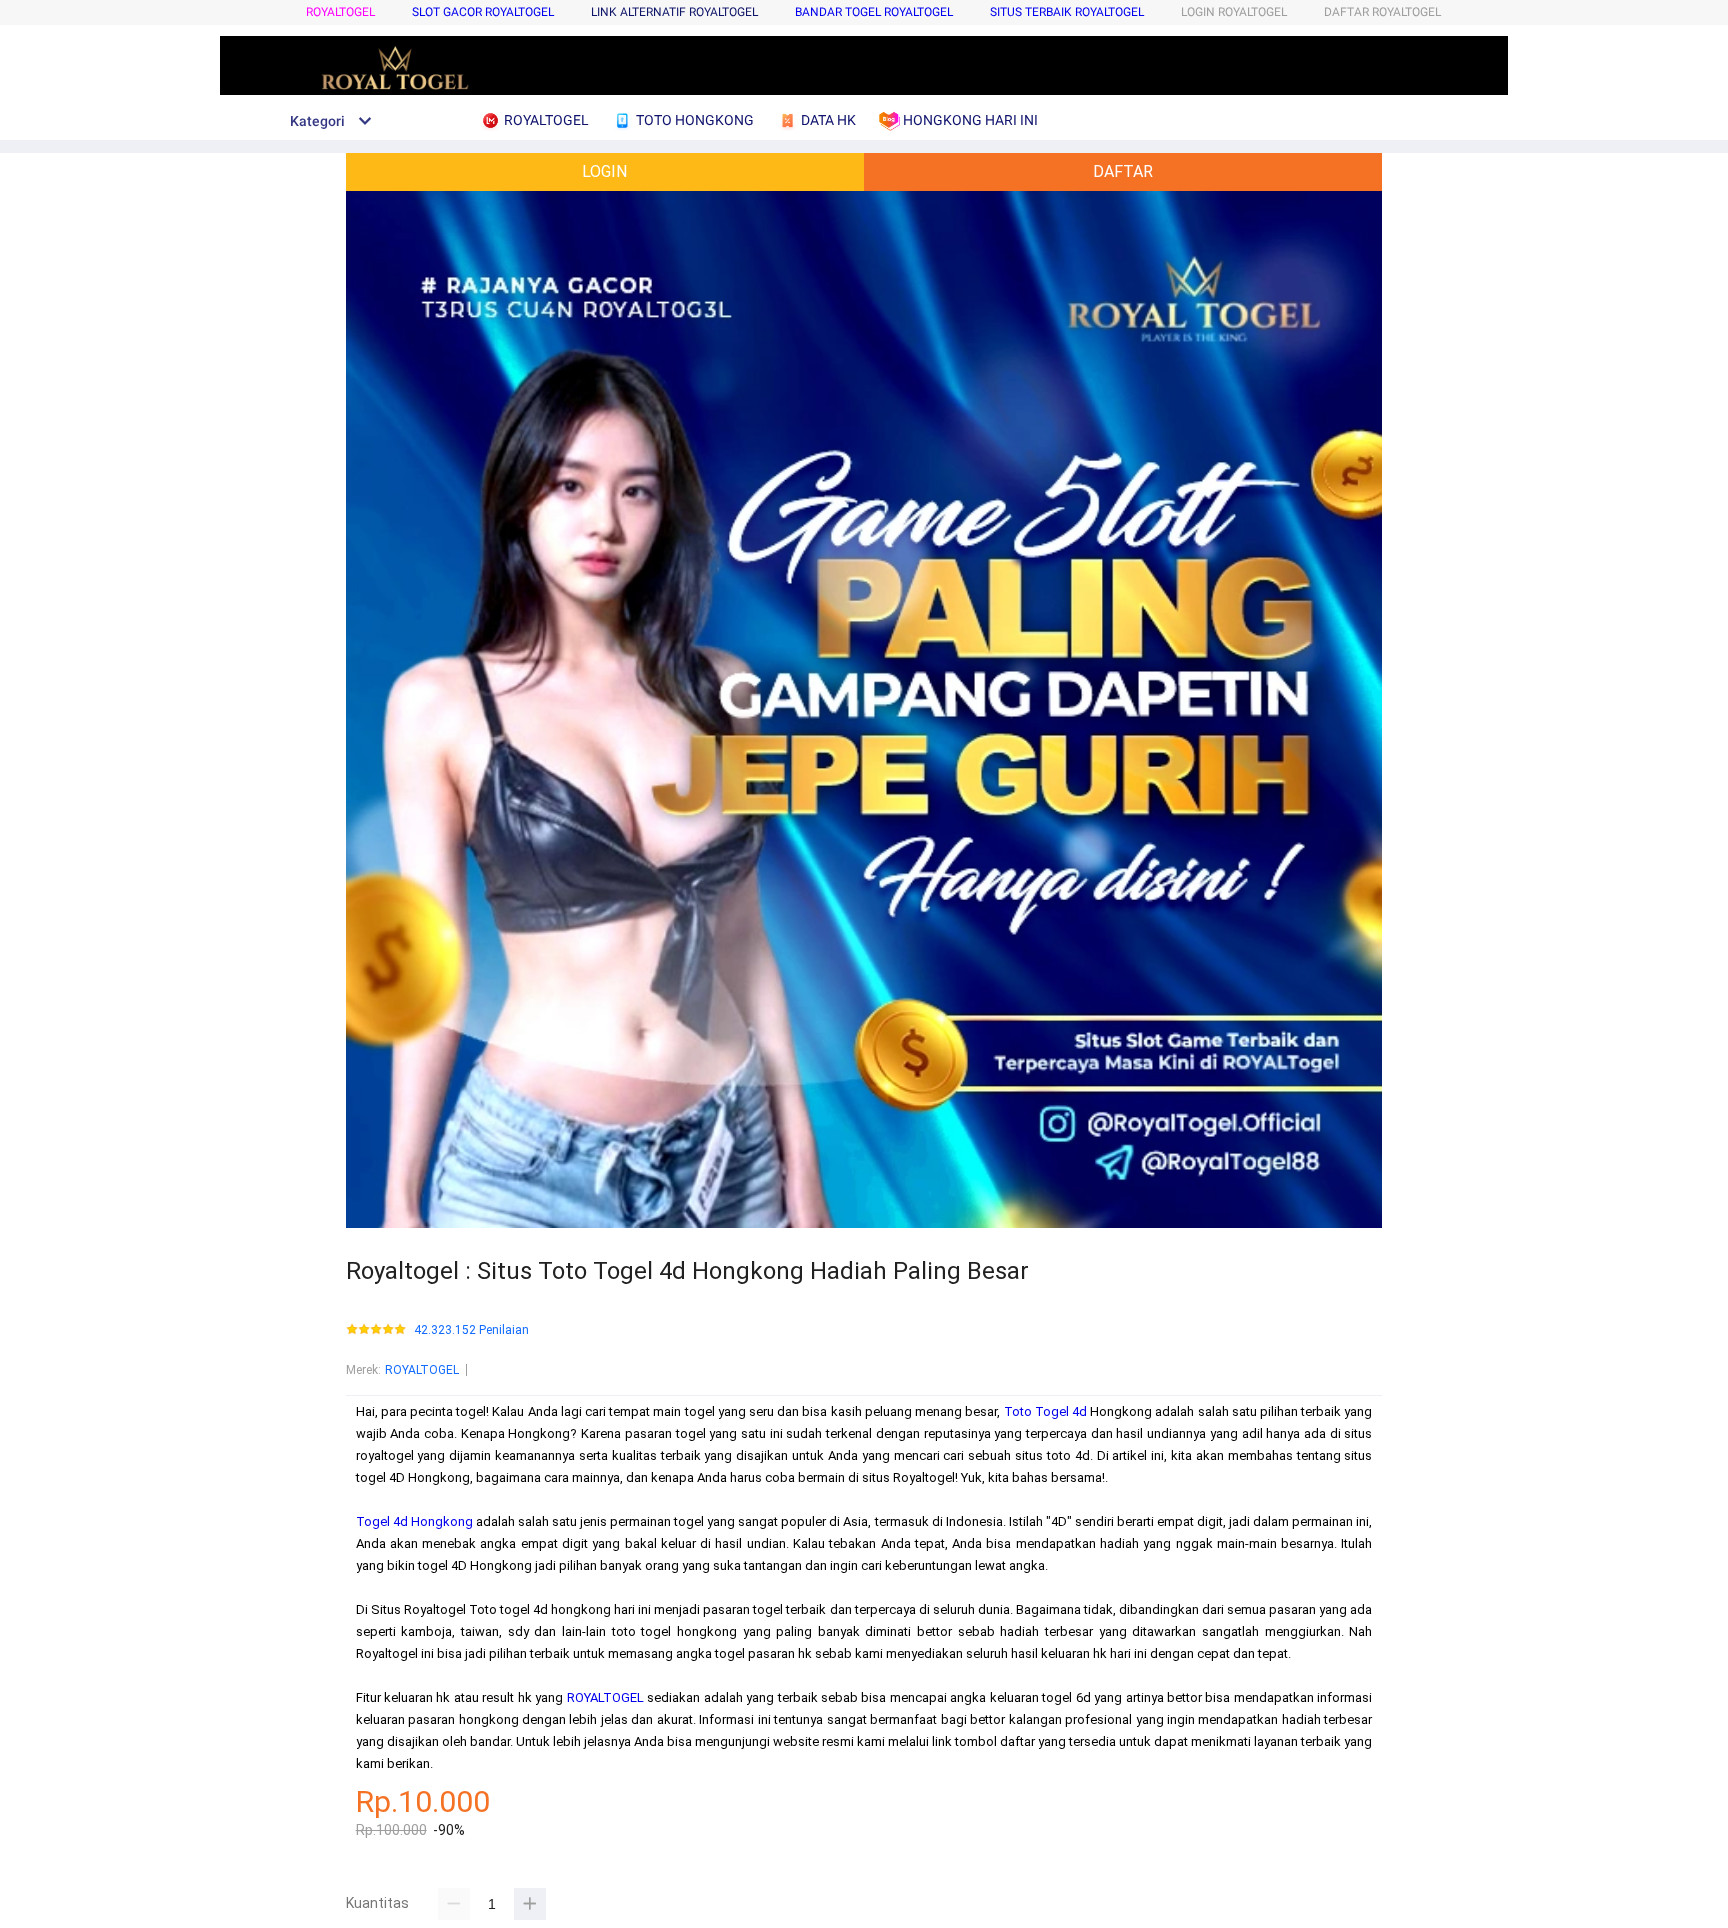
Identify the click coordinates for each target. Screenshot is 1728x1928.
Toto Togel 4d (1045, 1411)
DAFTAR (1123, 171)
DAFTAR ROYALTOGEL (1382, 12)
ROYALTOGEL (340, 12)
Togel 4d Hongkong (414, 1521)
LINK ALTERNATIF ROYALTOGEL (674, 12)
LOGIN (604, 171)
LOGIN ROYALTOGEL (1234, 12)
